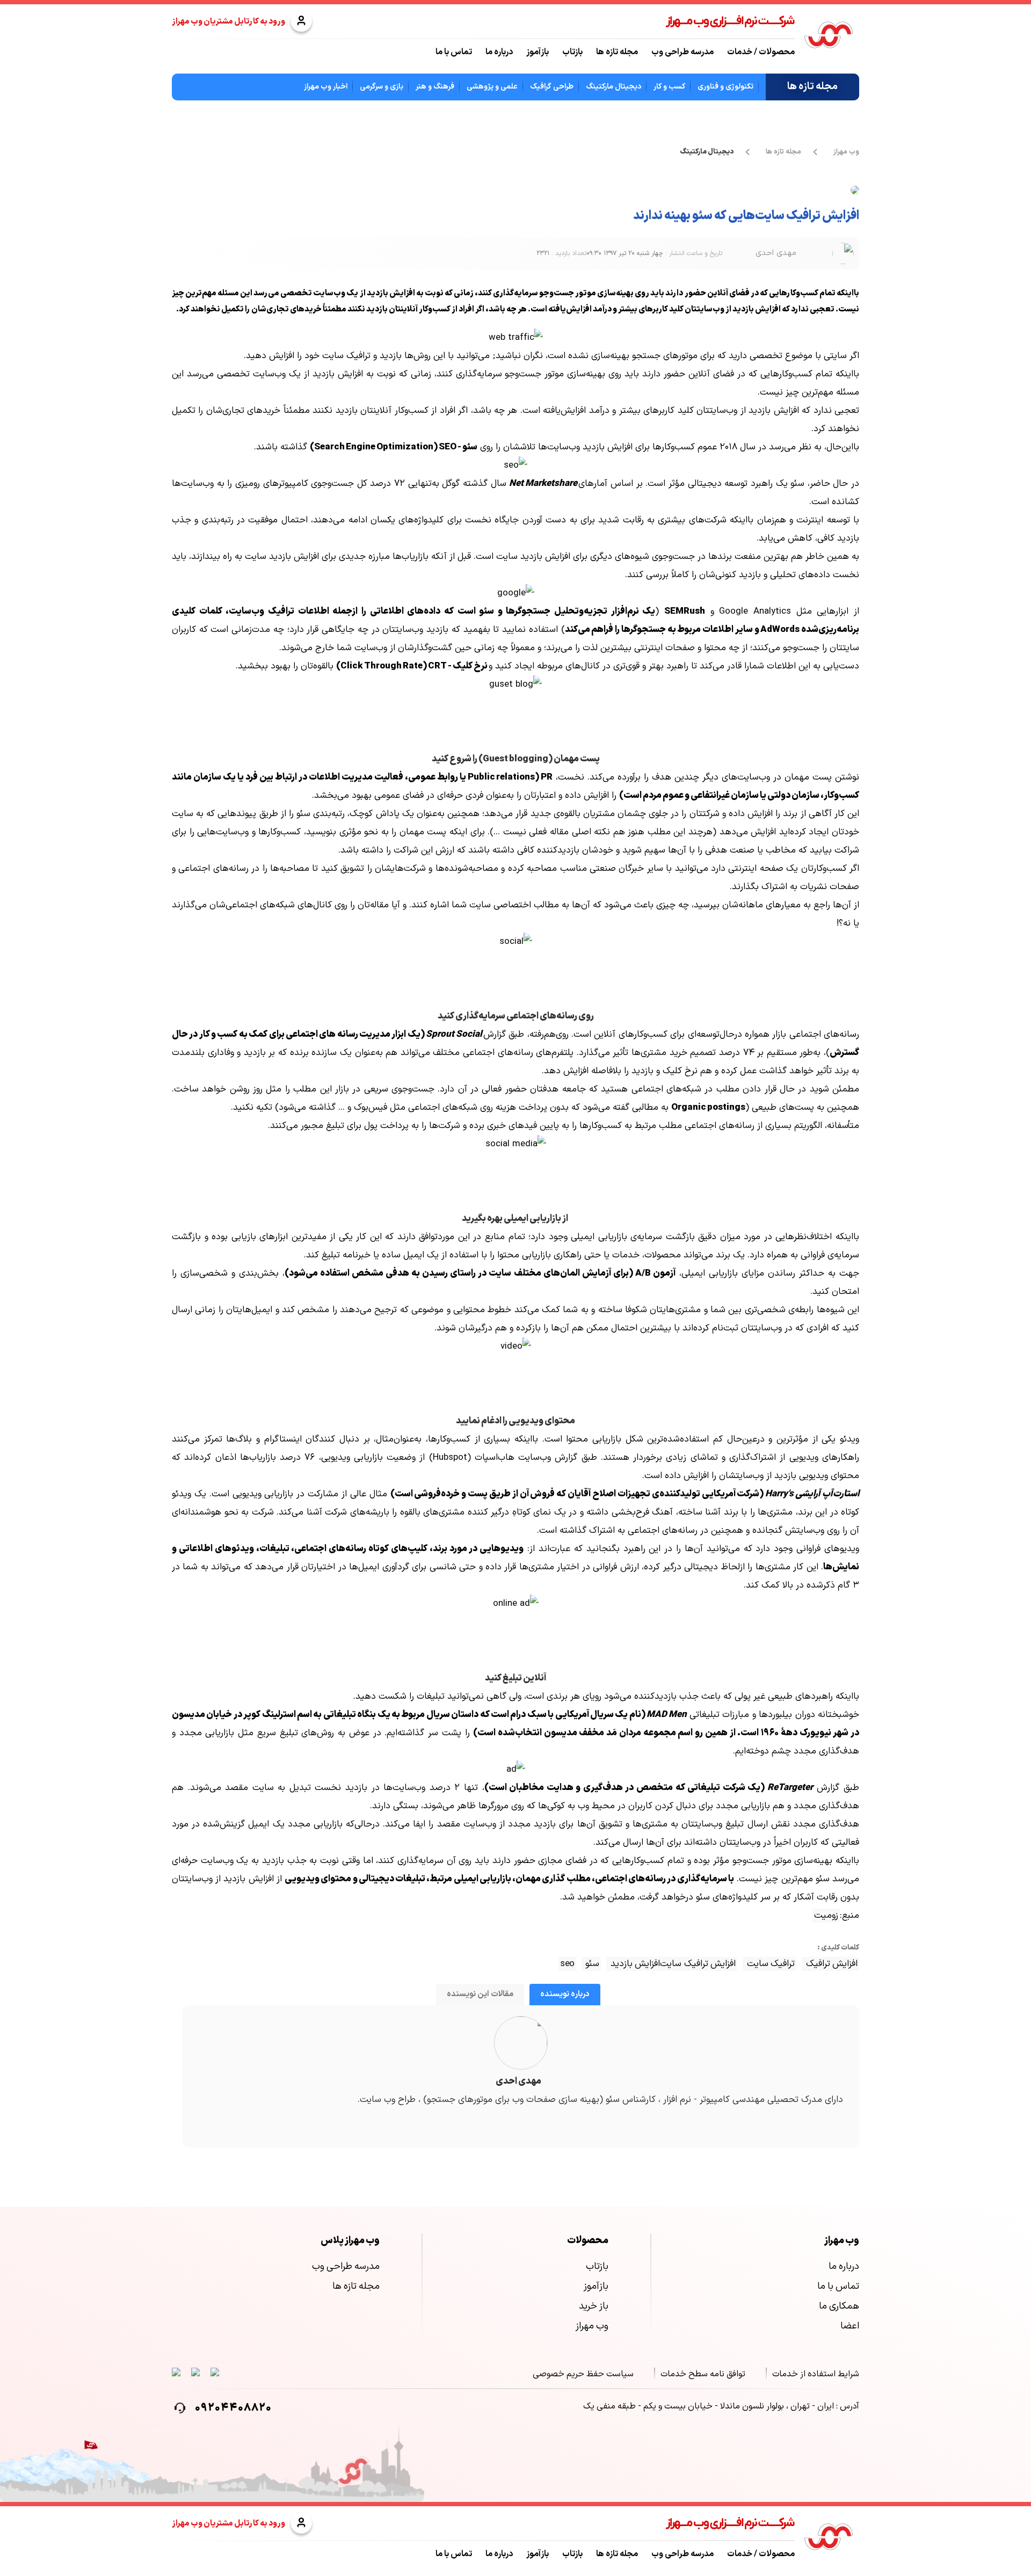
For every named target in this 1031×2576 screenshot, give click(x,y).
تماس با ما (454, 52)
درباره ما (499, 52)
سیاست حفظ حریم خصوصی (583, 2374)
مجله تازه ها (617, 52)
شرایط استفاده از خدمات (816, 2374)
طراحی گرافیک (552, 87)
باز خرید (594, 2306)
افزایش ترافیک (830, 1964)
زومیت (826, 1916)
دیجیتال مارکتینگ (613, 87)
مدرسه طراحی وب (683, 52)
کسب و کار (669, 87)
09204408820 (233, 2408)
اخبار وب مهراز (326, 87)
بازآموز (538, 52)
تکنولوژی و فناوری (725, 87)
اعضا (850, 2326)
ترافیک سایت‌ (769, 1964)
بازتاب (572, 52)
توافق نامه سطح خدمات (703, 2374)
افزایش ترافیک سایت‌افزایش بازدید (672, 1964)
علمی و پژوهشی (492, 87)
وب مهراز (846, 152)
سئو (591, 1964)
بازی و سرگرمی (382, 87)
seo (567, 1964)
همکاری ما (839, 2306)
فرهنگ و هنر (435, 87)
